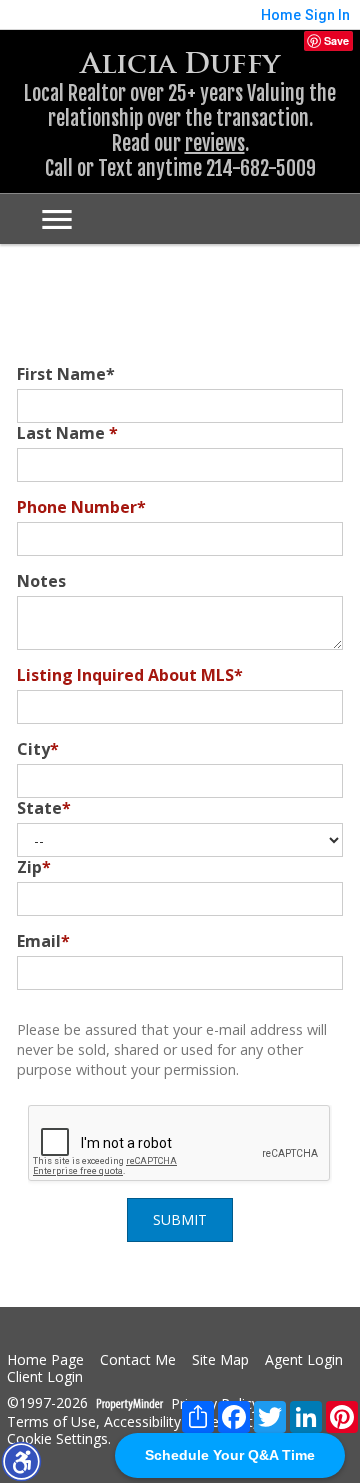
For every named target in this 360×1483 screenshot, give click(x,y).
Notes (41, 581)
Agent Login (304, 1360)
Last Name (67, 433)
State (44, 808)
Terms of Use (51, 1422)
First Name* (66, 374)
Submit (180, 1219)
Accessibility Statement (178, 1422)
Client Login (45, 1377)
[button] (21, 1461)
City (38, 749)
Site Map (220, 1360)
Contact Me (138, 1360)
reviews (215, 143)
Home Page (45, 1360)
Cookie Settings (57, 1439)
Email (43, 941)
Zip (34, 867)
